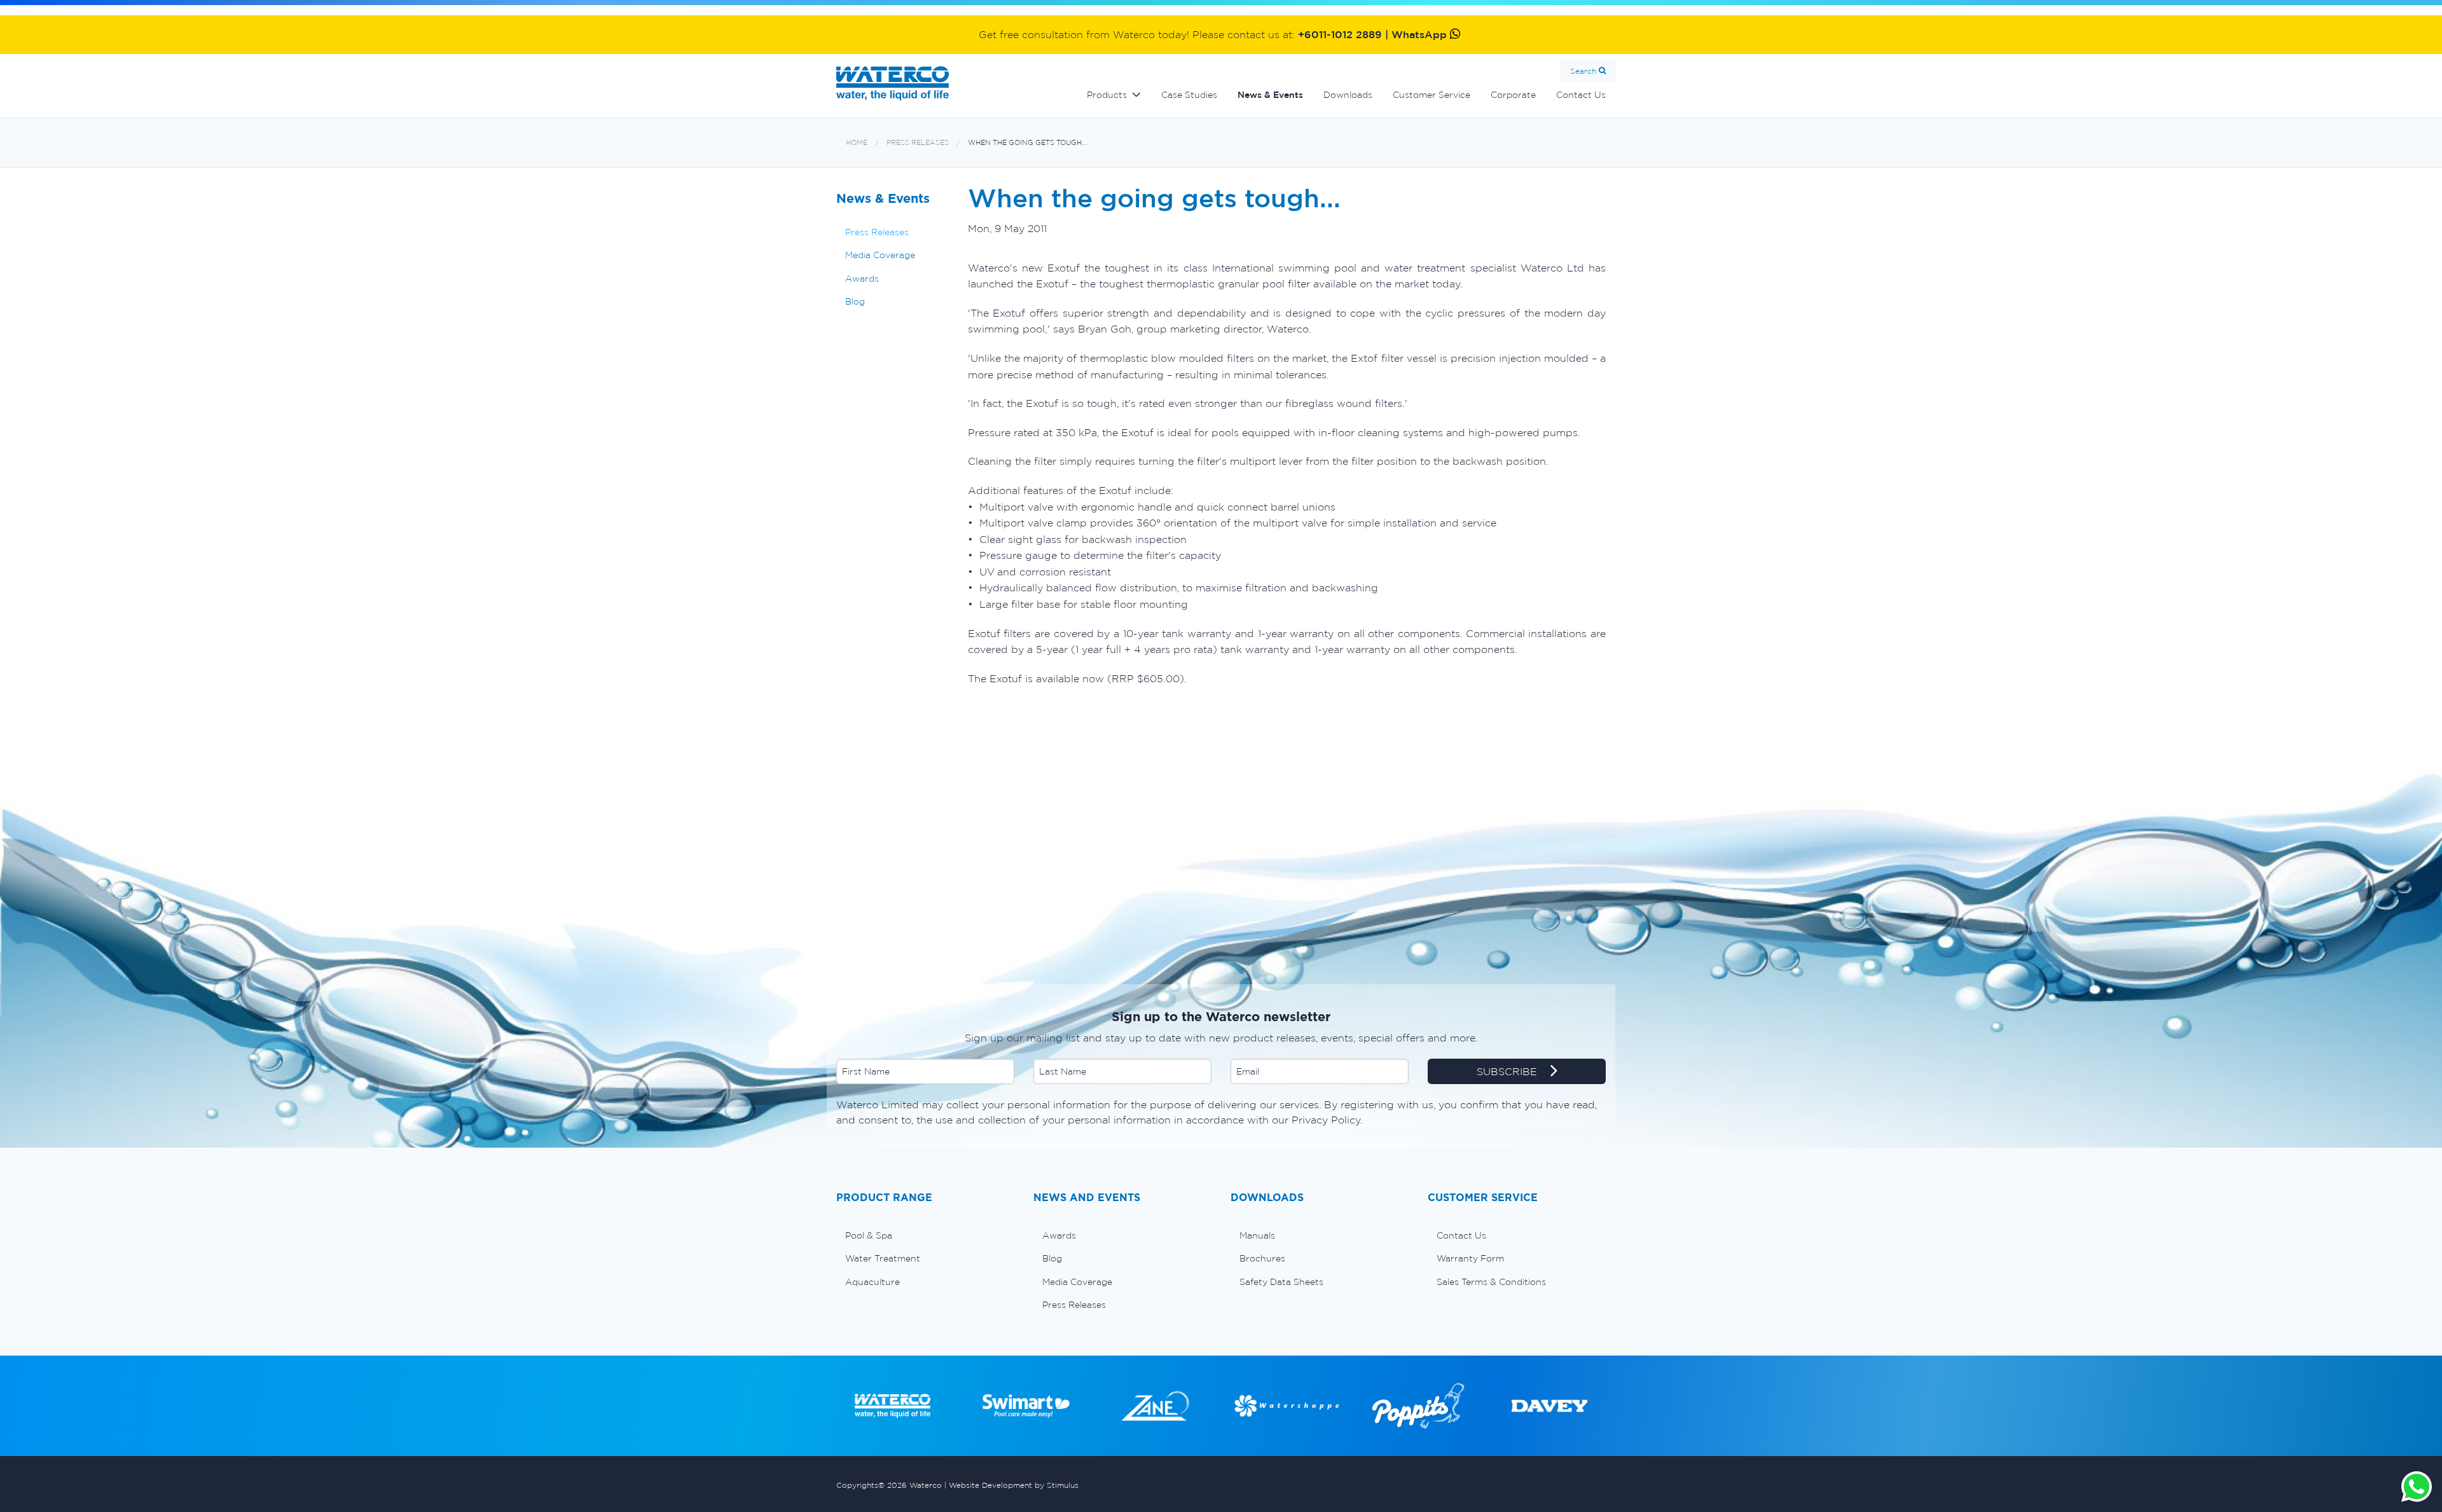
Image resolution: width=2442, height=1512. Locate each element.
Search (1583, 71)
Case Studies (1189, 95)
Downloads (1348, 95)
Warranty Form (1470, 1258)
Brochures (1262, 1258)
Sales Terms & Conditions (1491, 1282)
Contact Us (1581, 95)
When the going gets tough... (1028, 143)
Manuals (1257, 1235)
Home (857, 143)
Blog (855, 301)
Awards (862, 278)
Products (1107, 95)
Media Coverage (880, 255)
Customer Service (1431, 95)
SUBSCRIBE (1508, 1071)
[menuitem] (925, 1235)
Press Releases (918, 143)
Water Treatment (883, 1258)
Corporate (1513, 95)
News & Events (1270, 95)
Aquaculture (873, 1282)
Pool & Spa (869, 1235)
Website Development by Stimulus (1014, 1485)
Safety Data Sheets (1281, 1282)
